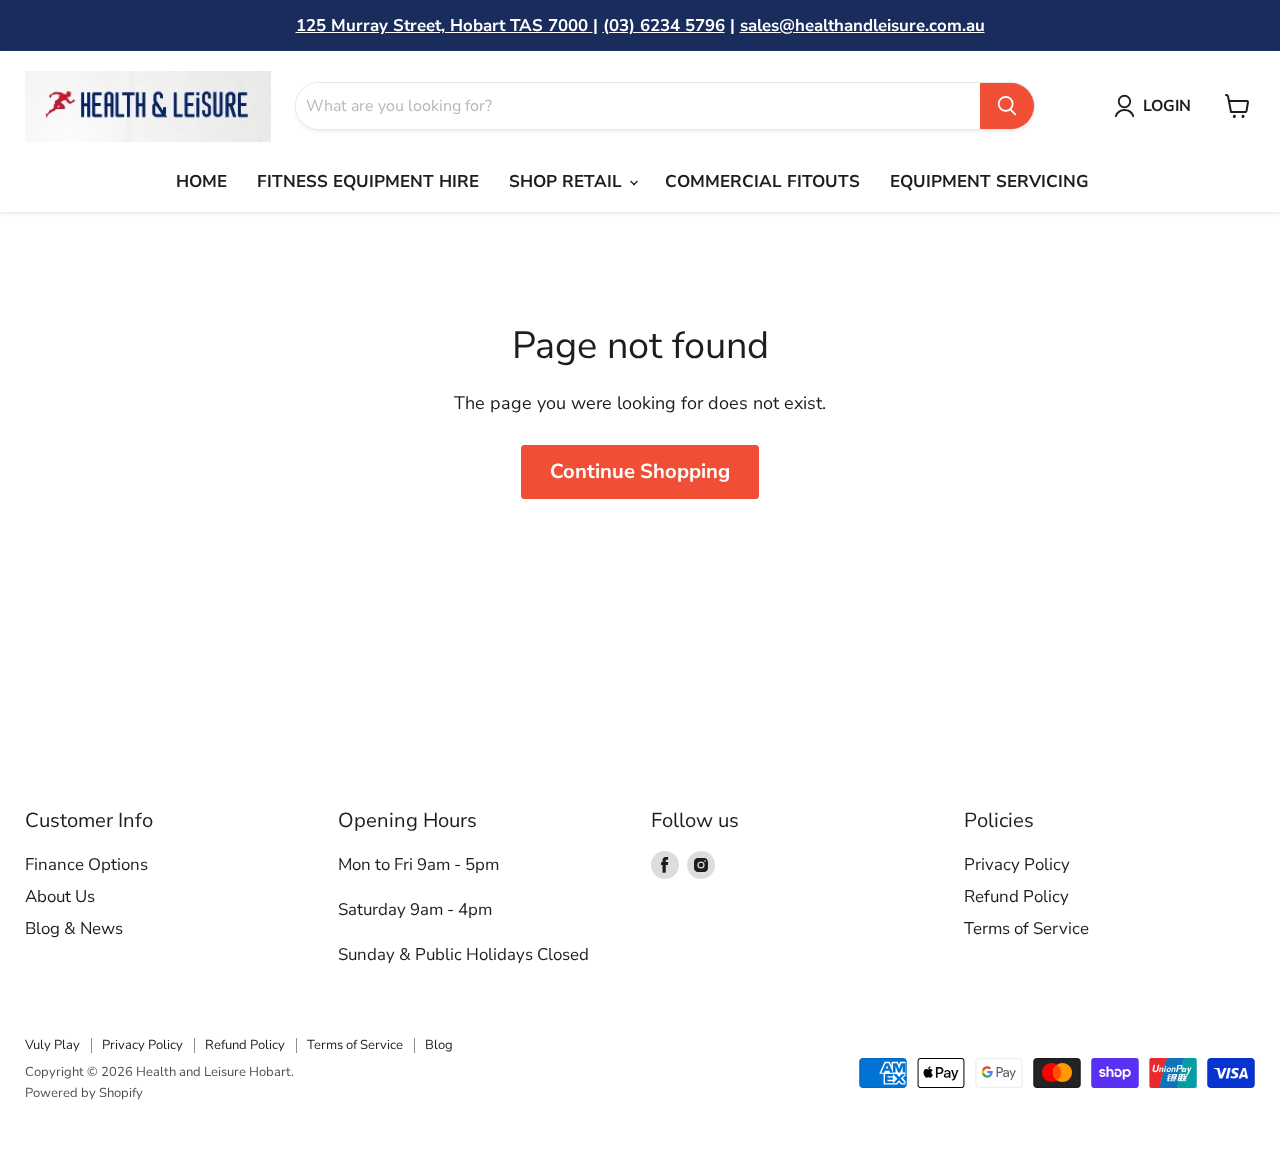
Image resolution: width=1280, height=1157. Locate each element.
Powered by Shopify (84, 1093)
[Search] (1007, 106)
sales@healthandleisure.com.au (862, 25)
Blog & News (74, 928)
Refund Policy (1016, 896)
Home (201, 181)
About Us (60, 896)
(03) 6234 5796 (664, 25)
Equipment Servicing (989, 181)
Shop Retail (568, 181)
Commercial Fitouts (762, 181)
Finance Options (86, 864)
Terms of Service (1026, 928)
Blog (439, 1045)
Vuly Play (52, 1045)
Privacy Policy (1017, 864)
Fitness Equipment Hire (368, 181)
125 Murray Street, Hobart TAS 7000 (444, 25)
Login (1167, 106)
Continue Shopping (640, 471)
